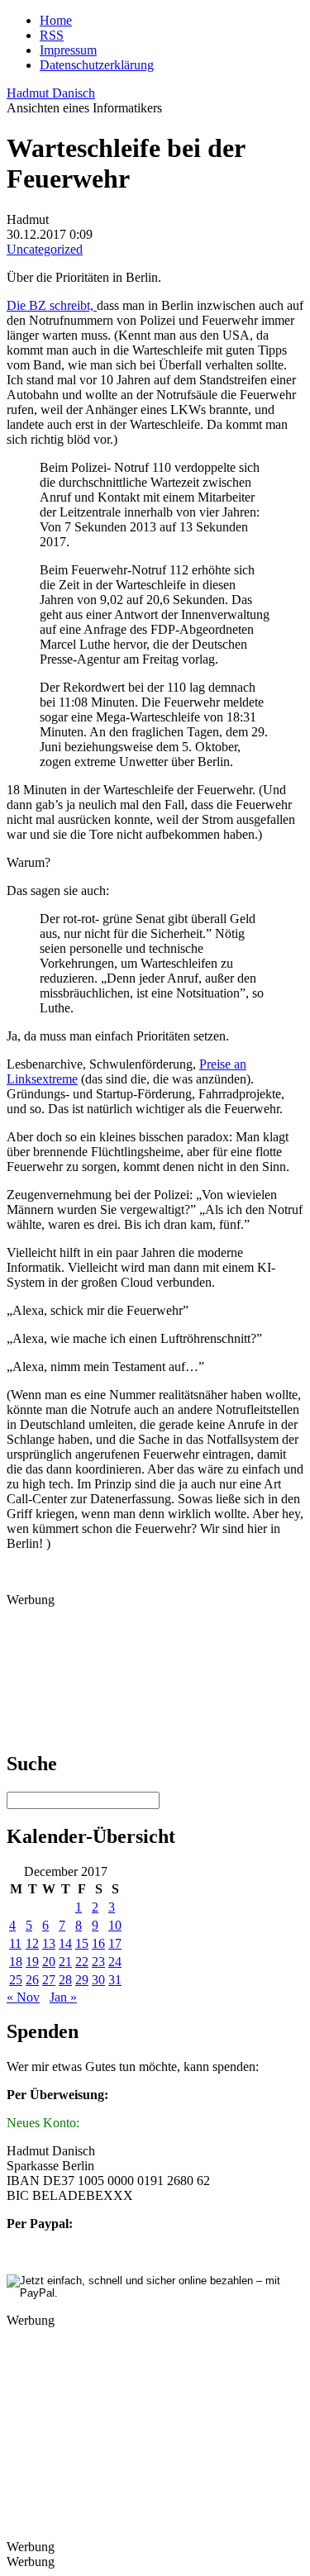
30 (98, 1980)
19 (32, 1962)
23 (98, 1962)
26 (32, 1980)
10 (115, 1925)
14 (65, 1943)
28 (65, 1980)
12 (32, 1943)
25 (16, 1980)
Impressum (68, 50)
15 (82, 1943)
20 (49, 1962)
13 (49, 1943)
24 (115, 1962)
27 (49, 1980)
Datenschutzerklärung (97, 65)
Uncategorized (45, 249)
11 (15, 1943)
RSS (52, 35)
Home (56, 20)
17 (115, 1943)
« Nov (23, 1997)
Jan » (63, 1997)
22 (82, 1962)
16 (98, 1943)
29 (82, 1980)
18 (16, 1962)
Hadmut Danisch (51, 93)
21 (65, 1962)
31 (115, 1980)
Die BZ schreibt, (52, 305)
